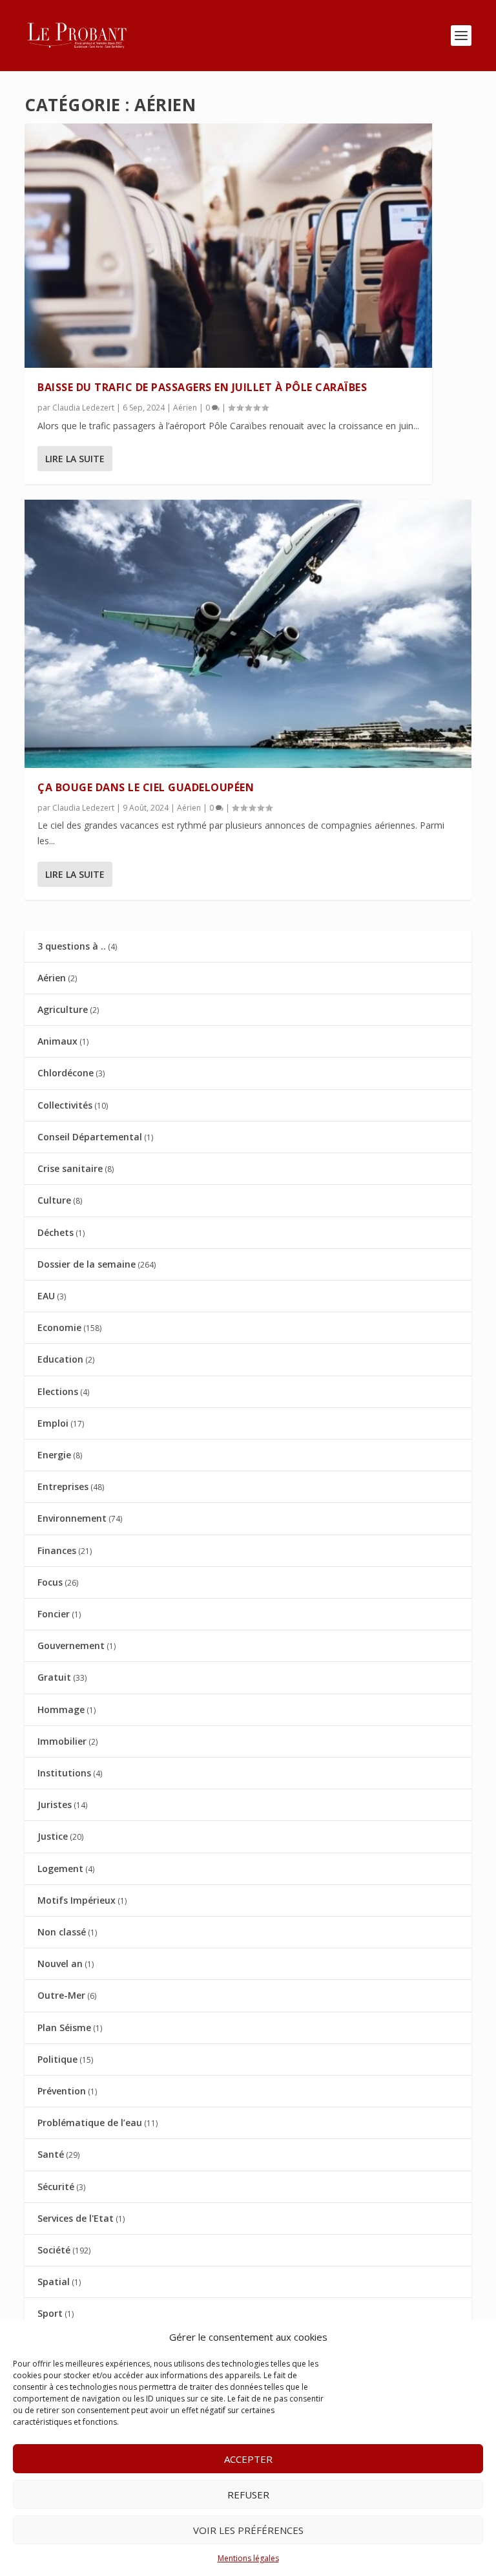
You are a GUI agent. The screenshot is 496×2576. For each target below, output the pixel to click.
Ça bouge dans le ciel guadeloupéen (146, 787)
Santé (51, 2154)
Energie (54, 1455)
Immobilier (62, 1741)
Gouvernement (71, 1645)
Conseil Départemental (90, 1137)
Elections (58, 1391)
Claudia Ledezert (83, 408)
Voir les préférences (248, 2530)
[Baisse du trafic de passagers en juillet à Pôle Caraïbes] (228, 246)
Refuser (248, 2495)
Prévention (62, 2091)
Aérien (185, 408)
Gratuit (54, 1677)
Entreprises (63, 1486)
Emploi (53, 1423)
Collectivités (65, 1105)
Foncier (54, 1614)
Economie (59, 1327)
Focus (50, 1582)
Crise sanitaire (70, 1168)
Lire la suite (75, 459)
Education (60, 1359)
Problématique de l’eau (90, 2123)
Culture (54, 1200)
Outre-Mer (61, 1995)
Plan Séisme (64, 2028)
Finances (57, 1550)
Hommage (61, 1709)
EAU (46, 1296)
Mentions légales (248, 2558)
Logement (60, 1868)
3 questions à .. (72, 946)
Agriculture (63, 1009)
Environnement (72, 1518)
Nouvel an (60, 1964)
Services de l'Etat (76, 2218)
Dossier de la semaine (87, 1264)
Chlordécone (66, 1073)
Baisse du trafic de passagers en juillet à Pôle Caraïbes (202, 387)
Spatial (54, 2282)
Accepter (248, 2459)
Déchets (56, 1232)
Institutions (64, 1773)
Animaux (57, 1041)
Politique (57, 2059)
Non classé (62, 1932)
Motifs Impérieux (77, 1900)
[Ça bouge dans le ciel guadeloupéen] (248, 633)
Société (54, 2250)
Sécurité (56, 2187)
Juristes (55, 1804)
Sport (50, 2313)
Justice (53, 1836)
